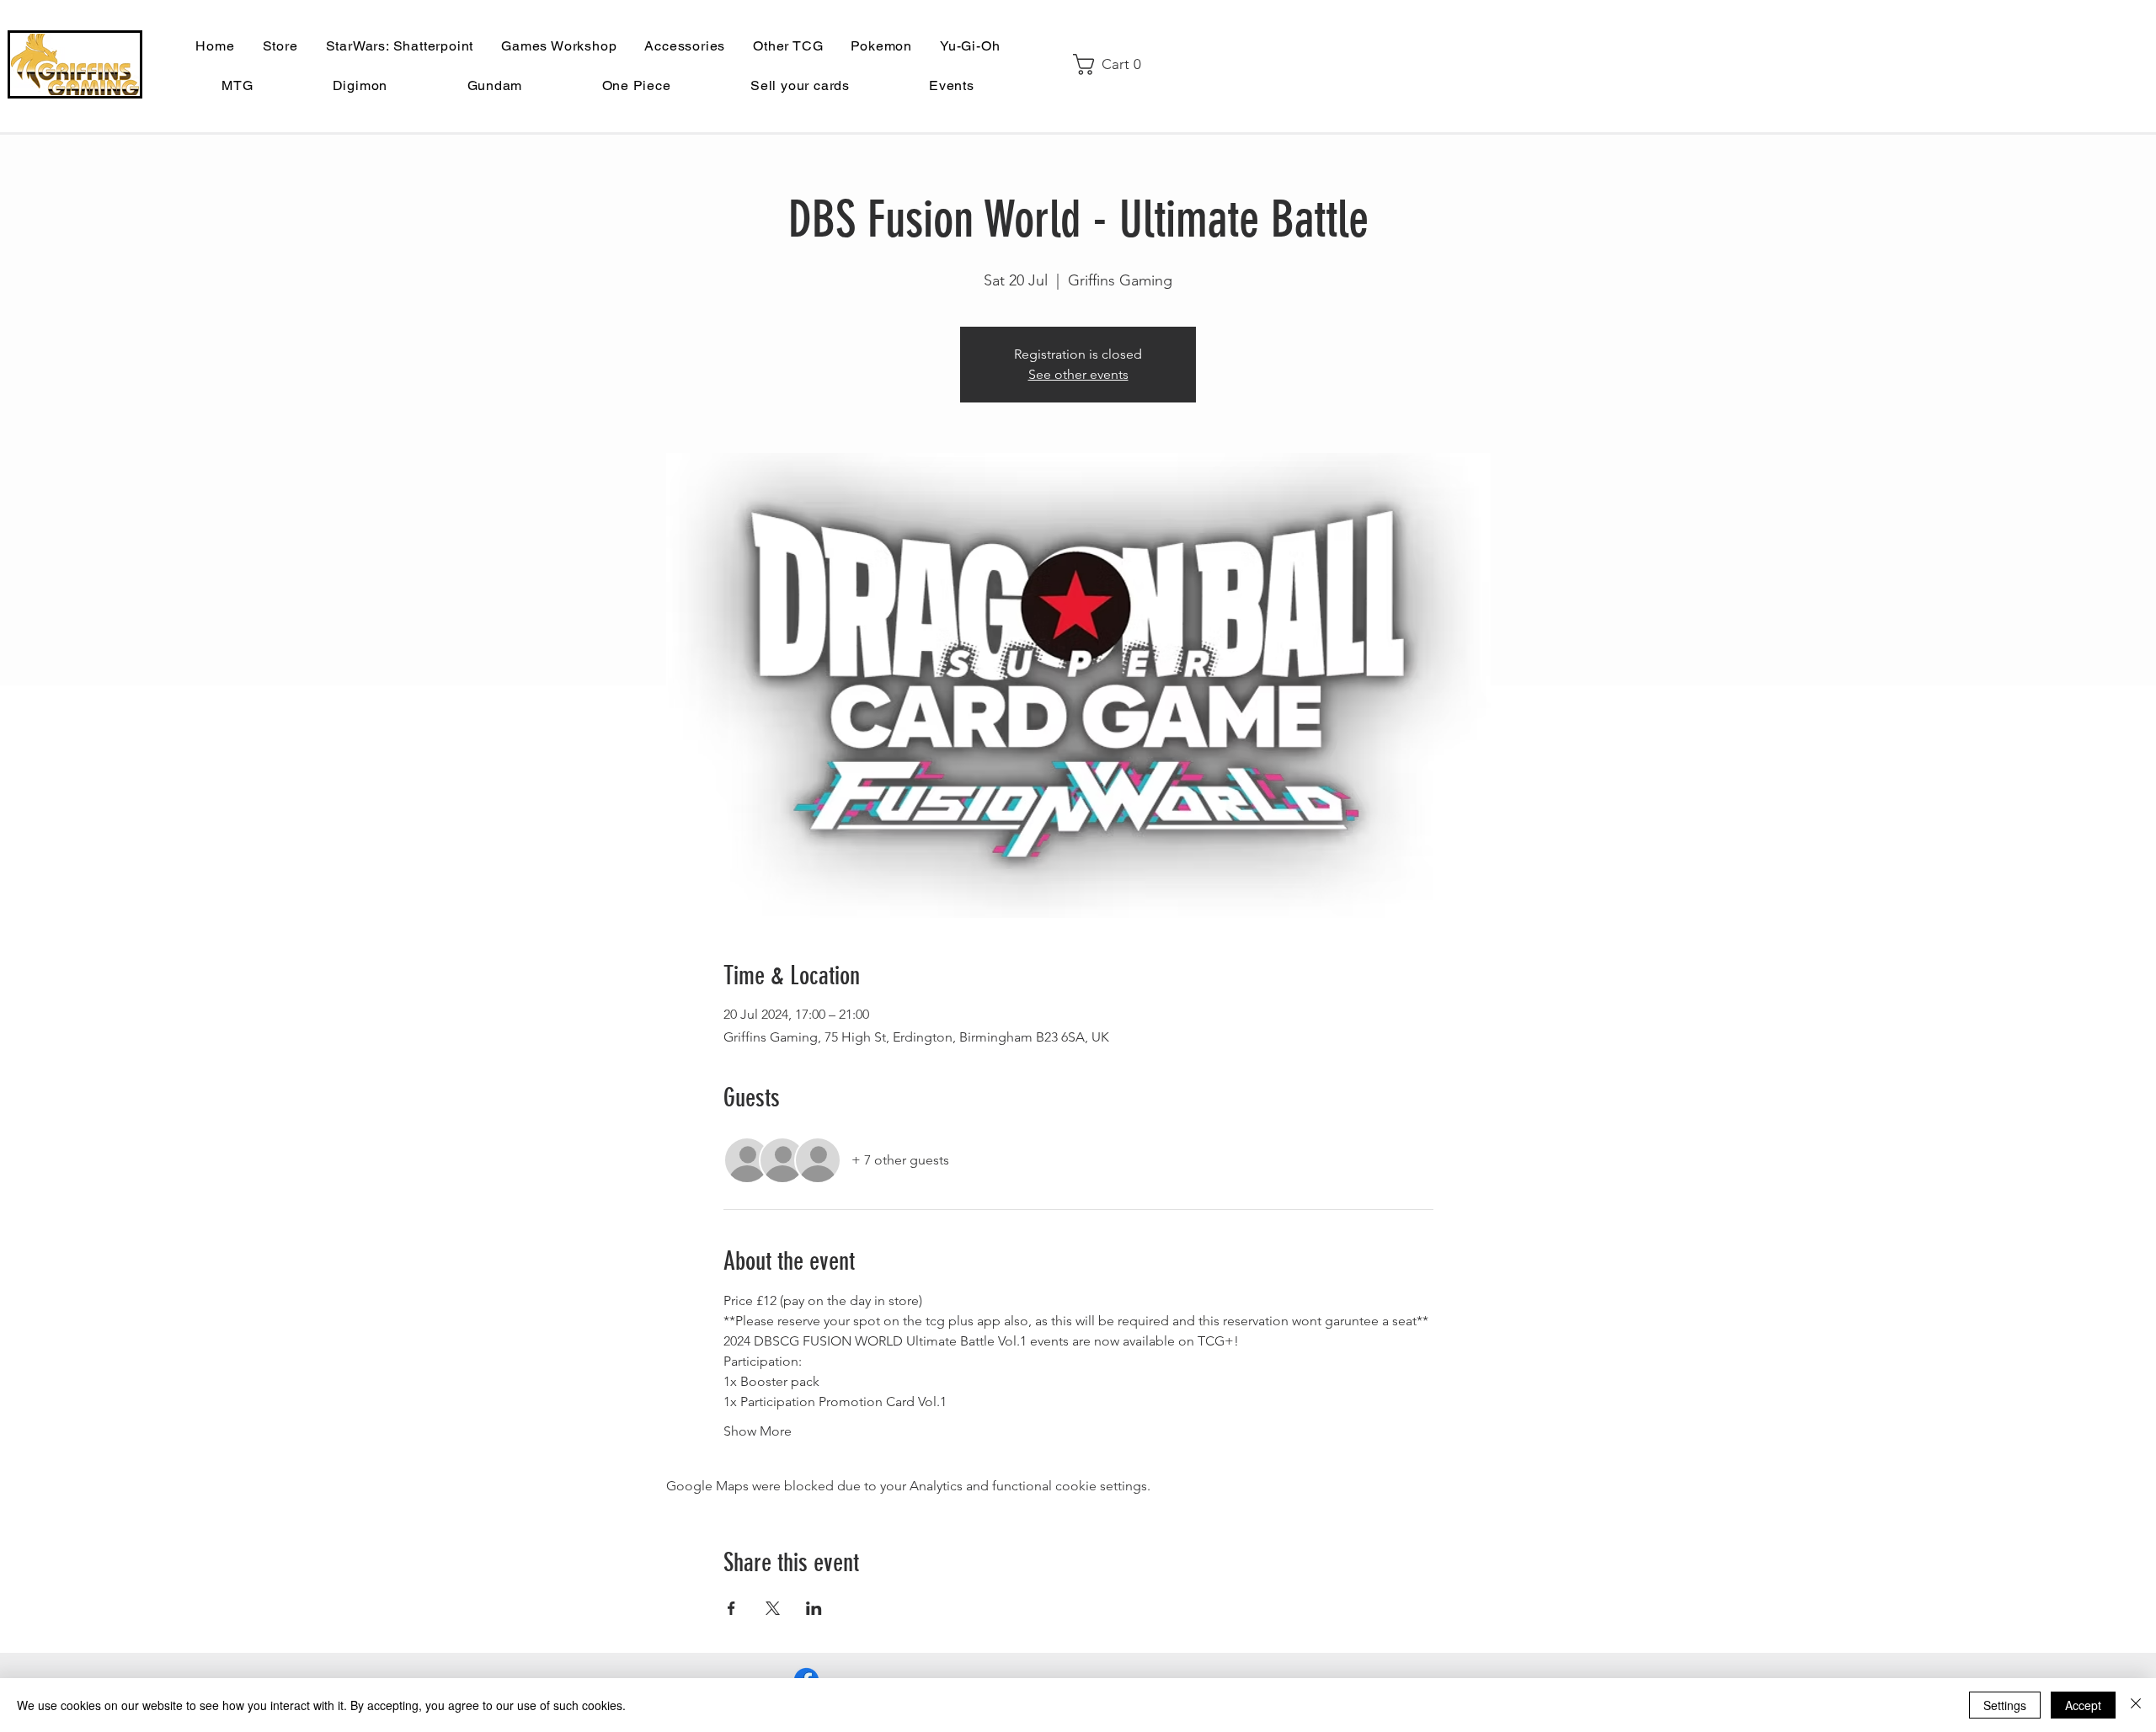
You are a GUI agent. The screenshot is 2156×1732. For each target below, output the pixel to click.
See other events (1078, 374)
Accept (2083, 1705)
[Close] (2136, 1705)
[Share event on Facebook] (731, 1608)
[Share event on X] (773, 1608)
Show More (758, 1431)
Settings (2005, 1705)
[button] (1113, 64)
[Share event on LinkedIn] (814, 1608)
